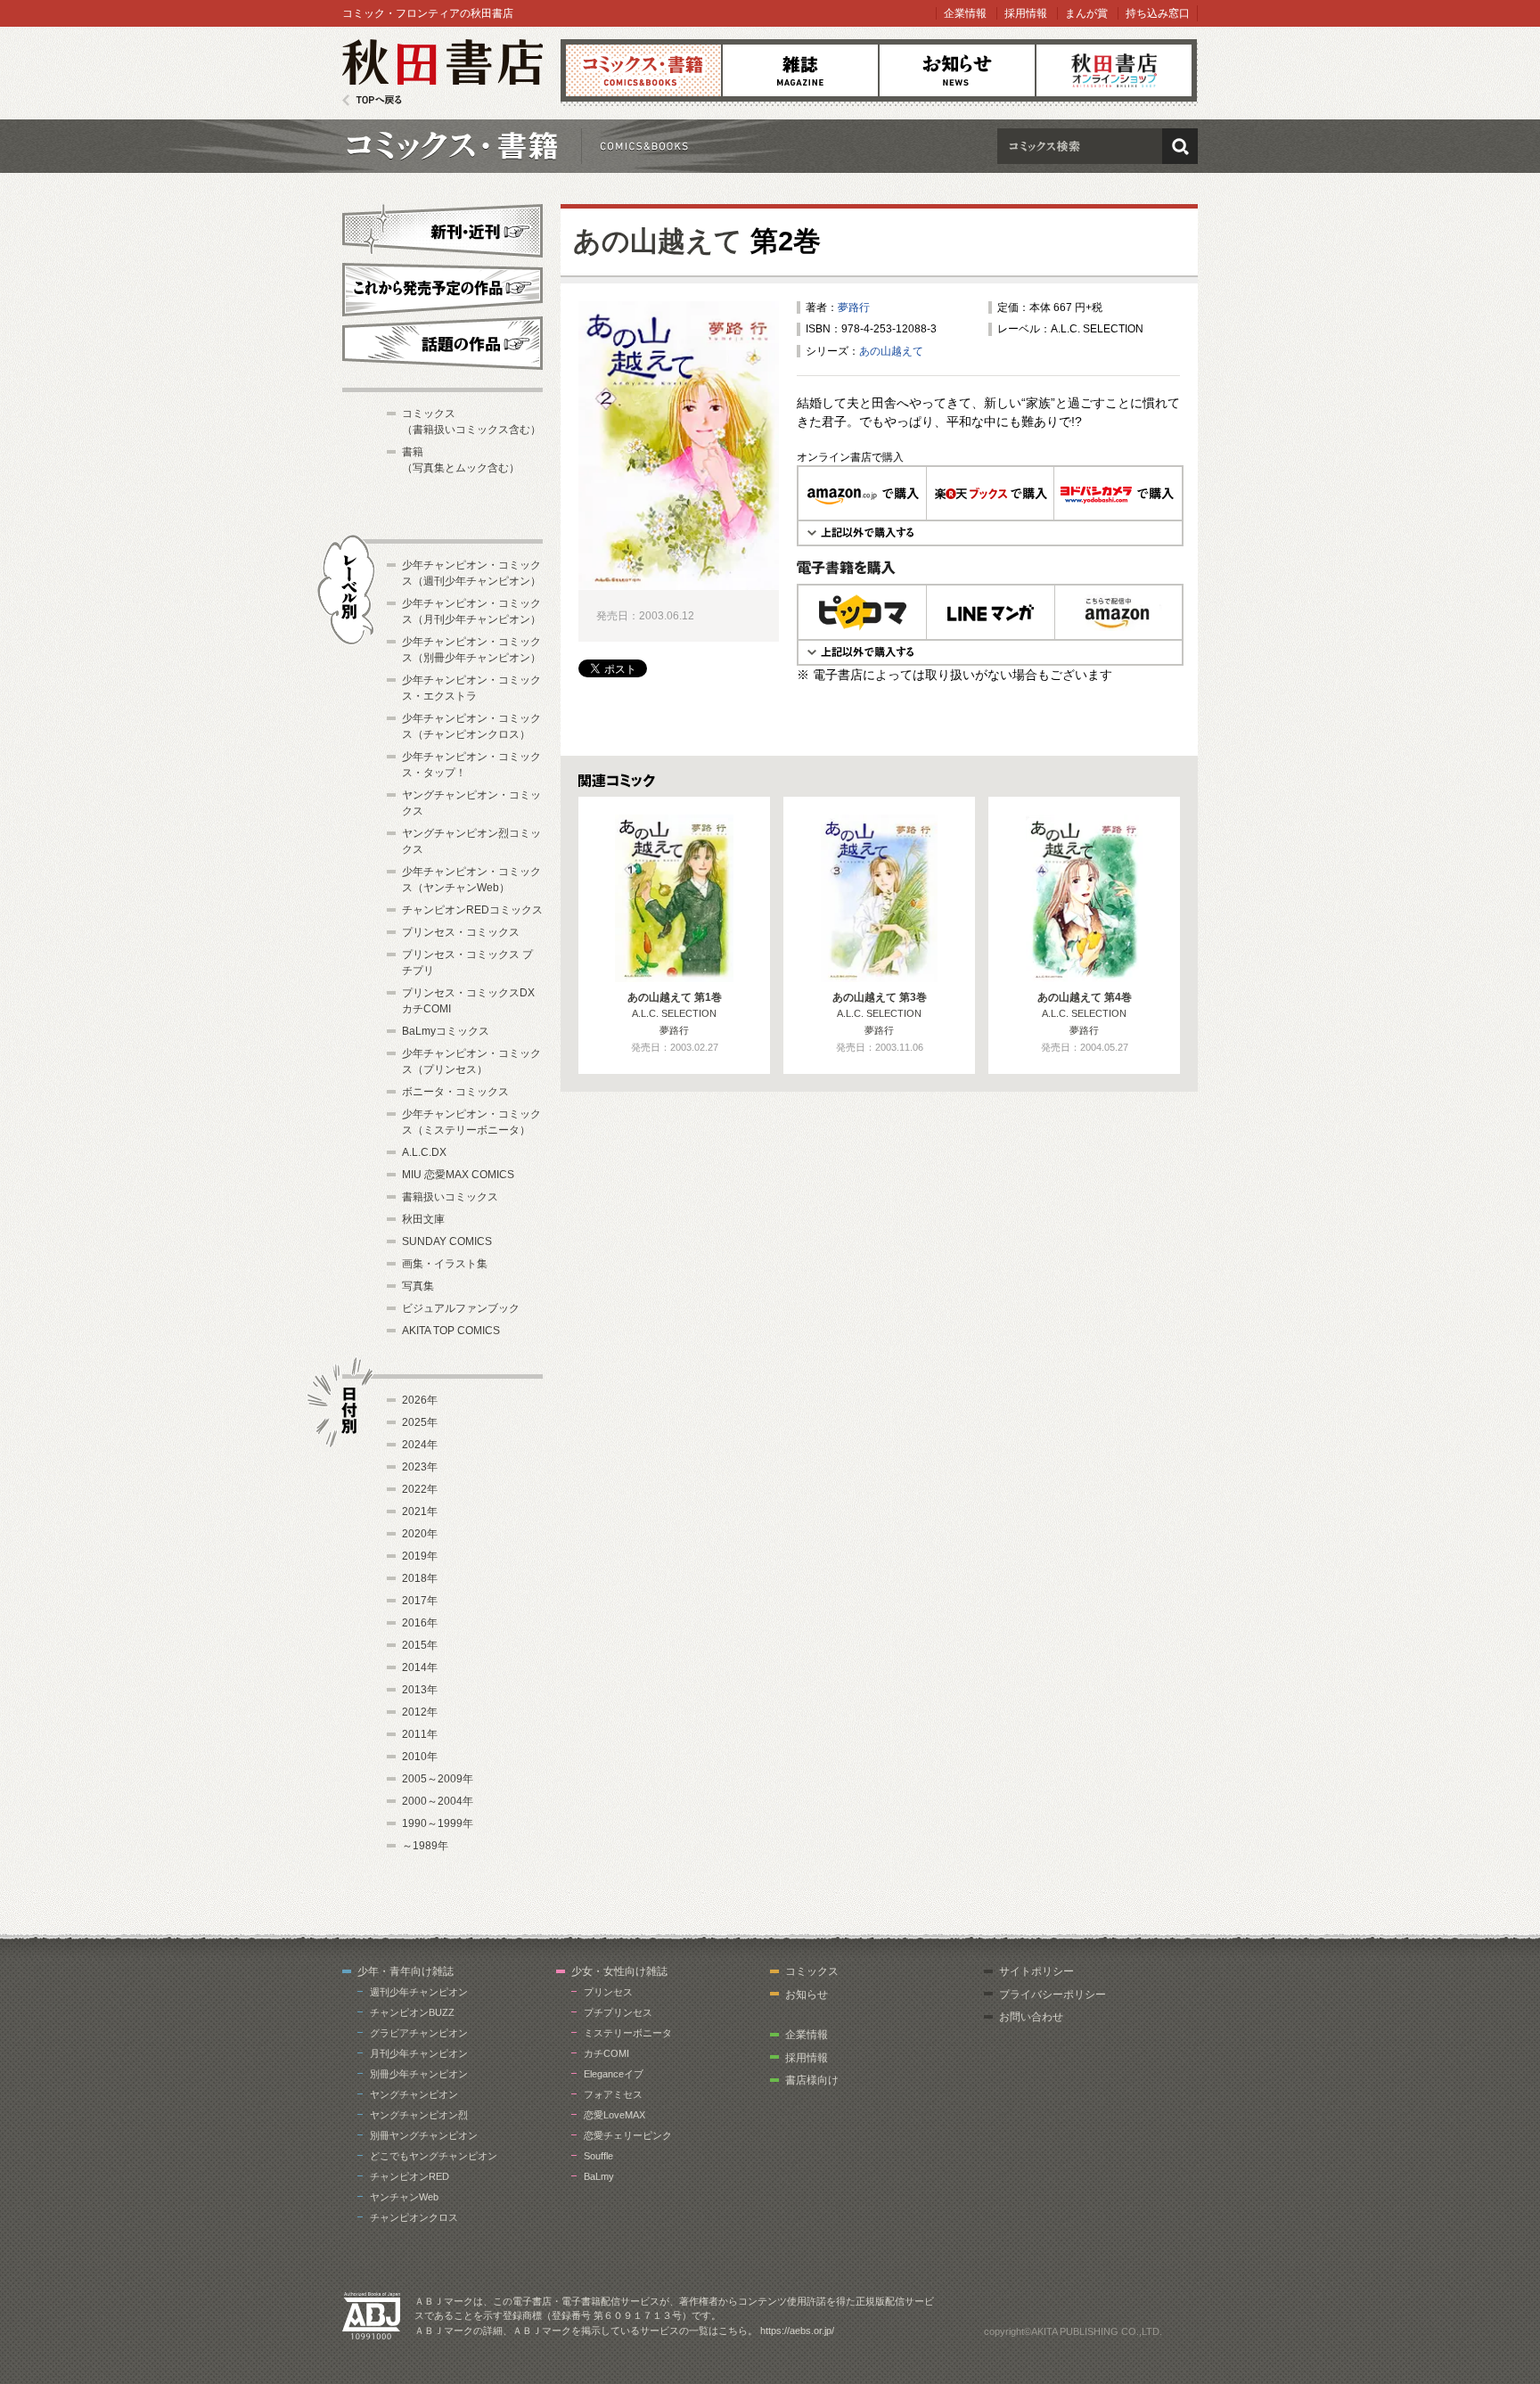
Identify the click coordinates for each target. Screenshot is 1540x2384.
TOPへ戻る (372, 100)
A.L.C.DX (424, 1152)
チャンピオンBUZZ (412, 2012)
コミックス (643, 70)
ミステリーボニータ (628, 2033)
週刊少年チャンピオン (419, 1992)
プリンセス (608, 1992)
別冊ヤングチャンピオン (424, 2135)
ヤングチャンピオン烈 (419, 2115)
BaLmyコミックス (446, 1031)
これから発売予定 (442, 287)
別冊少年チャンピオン (419, 2074)
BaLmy (599, 2176)
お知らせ (957, 70)
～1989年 (425, 1846)
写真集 (418, 1286)
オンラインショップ (1114, 70)
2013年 (420, 1690)
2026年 (420, 1400)
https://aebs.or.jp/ (797, 2331)
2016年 (420, 1623)
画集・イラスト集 (445, 1264)
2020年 (420, 1534)
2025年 (420, 1422)
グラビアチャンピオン (419, 2033)
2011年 (420, 1734)
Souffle (598, 2156)
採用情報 (1026, 13)
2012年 (420, 1712)
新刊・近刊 (442, 228)
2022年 (420, 1489)
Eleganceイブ (614, 2074)
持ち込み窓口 (1158, 13)
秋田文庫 (423, 1219)
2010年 (420, 1757)
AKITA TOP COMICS (451, 1331)
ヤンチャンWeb (404, 2197)
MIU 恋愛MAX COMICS (458, 1175)
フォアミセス (613, 2094)
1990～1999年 (438, 1823)
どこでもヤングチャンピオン (434, 2156)
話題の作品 (442, 343)
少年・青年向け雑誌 (405, 1971)
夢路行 (854, 307)
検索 (1180, 146)
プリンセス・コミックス (461, 932)
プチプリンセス (618, 2012)
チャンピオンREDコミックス (472, 910)
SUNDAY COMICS (447, 1241)
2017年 (420, 1601)
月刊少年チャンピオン (419, 2053)
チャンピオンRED (410, 2176)
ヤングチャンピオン (414, 2094)
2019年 (420, 1556)
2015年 (420, 1645)
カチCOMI (606, 2053)
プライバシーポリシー (1053, 1995)
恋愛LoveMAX (614, 2115)
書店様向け (812, 2080)
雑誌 (800, 70)
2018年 (420, 1578)
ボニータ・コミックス (455, 1092)
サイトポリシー (1036, 1971)
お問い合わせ (1031, 2017)
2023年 (420, 1467)
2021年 (420, 1512)
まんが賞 (1086, 13)
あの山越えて (658, 241)
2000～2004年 (438, 1801)
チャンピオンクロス (414, 2217)
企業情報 (965, 13)
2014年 (420, 1667)
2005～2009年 (438, 1779)
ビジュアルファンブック (461, 1308)
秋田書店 (442, 73)
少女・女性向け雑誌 (619, 1971)
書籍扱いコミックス (450, 1197)
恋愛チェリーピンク (628, 2135)
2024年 (420, 1445)
